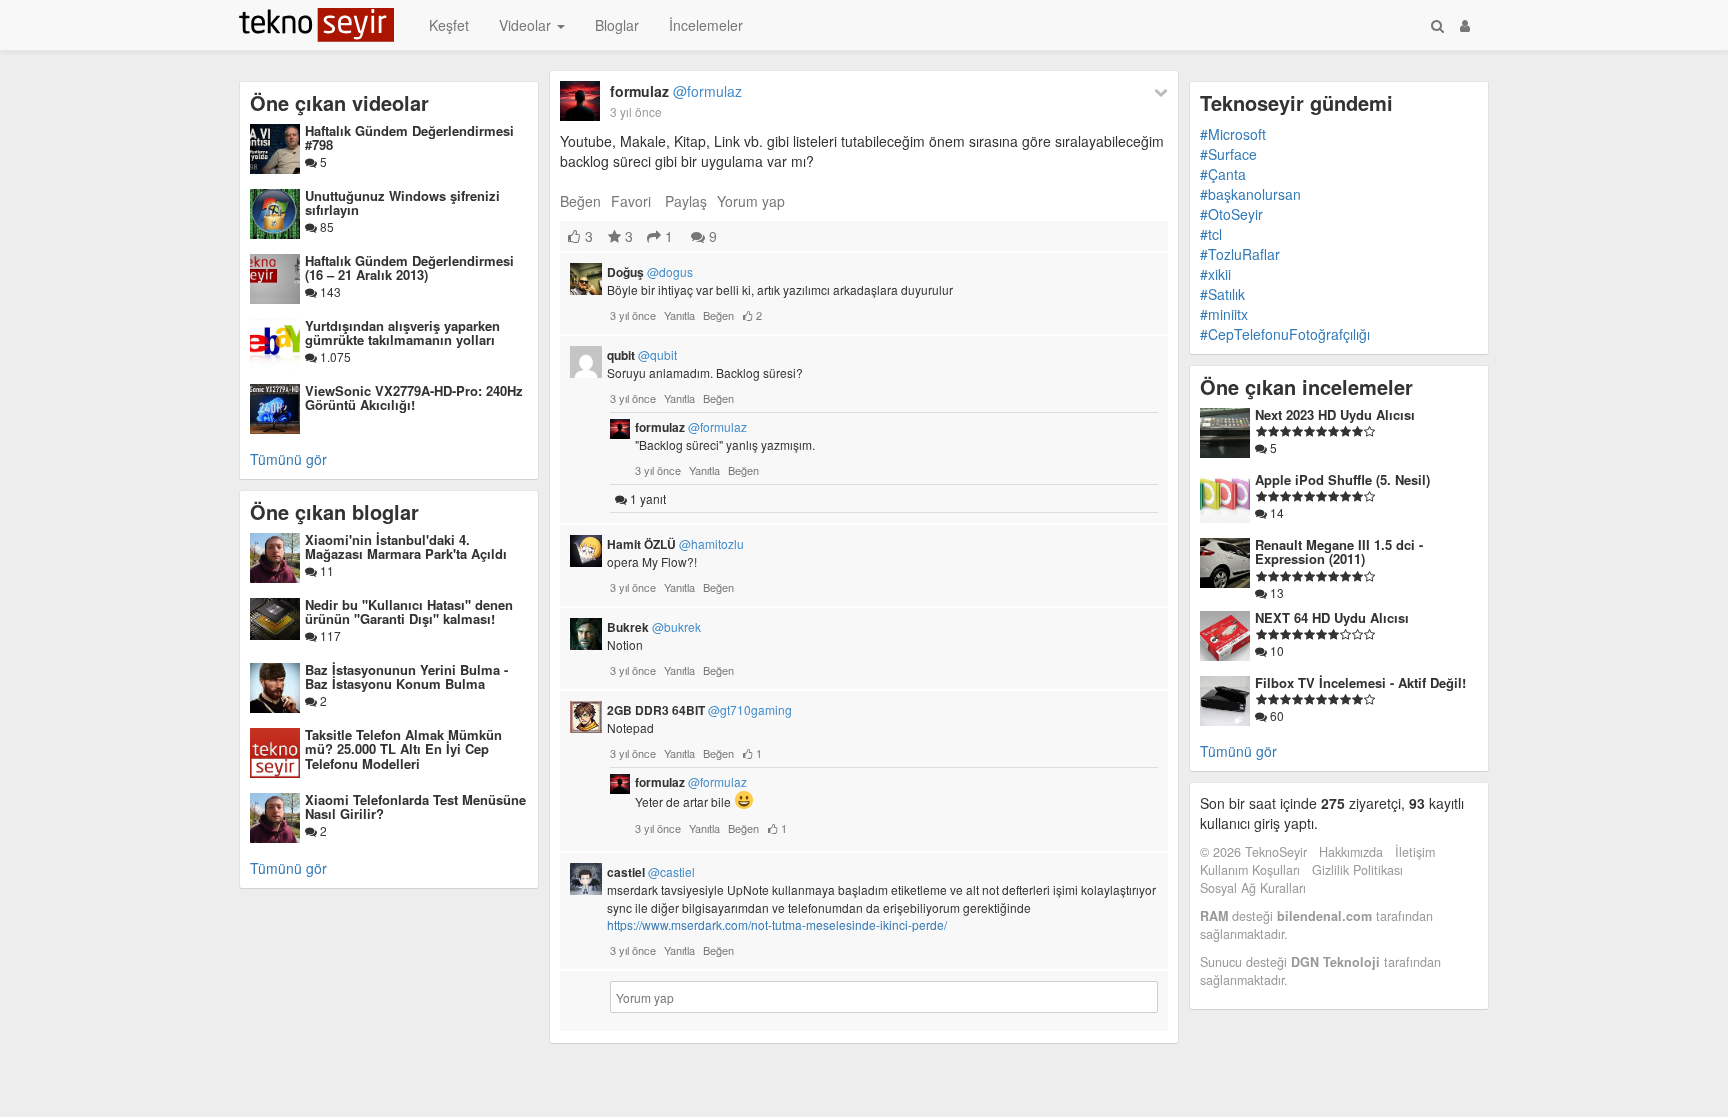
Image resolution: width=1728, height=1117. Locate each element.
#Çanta (1223, 174)
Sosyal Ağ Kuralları (1253, 888)
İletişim (1415, 852)
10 (1275, 650)
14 (1275, 512)
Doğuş (650, 272)
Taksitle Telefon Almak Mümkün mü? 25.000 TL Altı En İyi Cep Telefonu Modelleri (403, 749)
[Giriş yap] (1465, 25)
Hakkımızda (1351, 852)
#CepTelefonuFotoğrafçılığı (1285, 334)
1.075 (334, 356)
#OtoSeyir (1231, 214)
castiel (651, 872)
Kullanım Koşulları (1250, 870)
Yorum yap (751, 201)
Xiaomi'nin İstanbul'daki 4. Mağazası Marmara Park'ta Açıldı (406, 546)
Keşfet (449, 25)
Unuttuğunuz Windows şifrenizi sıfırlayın (402, 202)
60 (1275, 715)
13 (1275, 592)
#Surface (1228, 154)
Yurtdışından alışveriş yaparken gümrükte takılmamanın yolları (402, 332)
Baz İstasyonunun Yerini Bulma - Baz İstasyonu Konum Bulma (406, 676)
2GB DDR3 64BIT (699, 710)
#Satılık (1222, 294)
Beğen (580, 201)
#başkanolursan (1250, 194)
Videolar (527, 25)
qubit (642, 355)
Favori (631, 201)
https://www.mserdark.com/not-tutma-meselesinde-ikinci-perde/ (777, 924)
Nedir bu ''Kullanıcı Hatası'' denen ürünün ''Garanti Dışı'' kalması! (409, 611)
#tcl (1211, 234)
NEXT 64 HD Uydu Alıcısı (1332, 617)
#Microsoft (1233, 134)
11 (325, 570)
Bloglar (617, 25)
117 (329, 635)
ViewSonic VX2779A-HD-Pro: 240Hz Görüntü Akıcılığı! (414, 397)
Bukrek (654, 627)
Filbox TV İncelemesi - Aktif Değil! (1360, 682)
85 (325, 226)
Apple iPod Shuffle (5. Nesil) (1342, 479)
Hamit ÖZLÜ (675, 544)
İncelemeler (706, 25)
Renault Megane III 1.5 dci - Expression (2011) (1339, 551)
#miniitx (1224, 314)
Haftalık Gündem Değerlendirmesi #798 (409, 137)
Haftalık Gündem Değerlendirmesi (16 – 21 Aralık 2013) (409, 267)
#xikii (1215, 274)
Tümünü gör (288, 459)
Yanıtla (679, 315)
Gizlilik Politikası (1357, 870)
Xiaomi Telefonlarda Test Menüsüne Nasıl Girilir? (415, 806)
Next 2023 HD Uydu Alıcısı (1335, 414)
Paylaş (686, 201)
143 (329, 291)
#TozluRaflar (1240, 254)
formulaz (676, 91)
